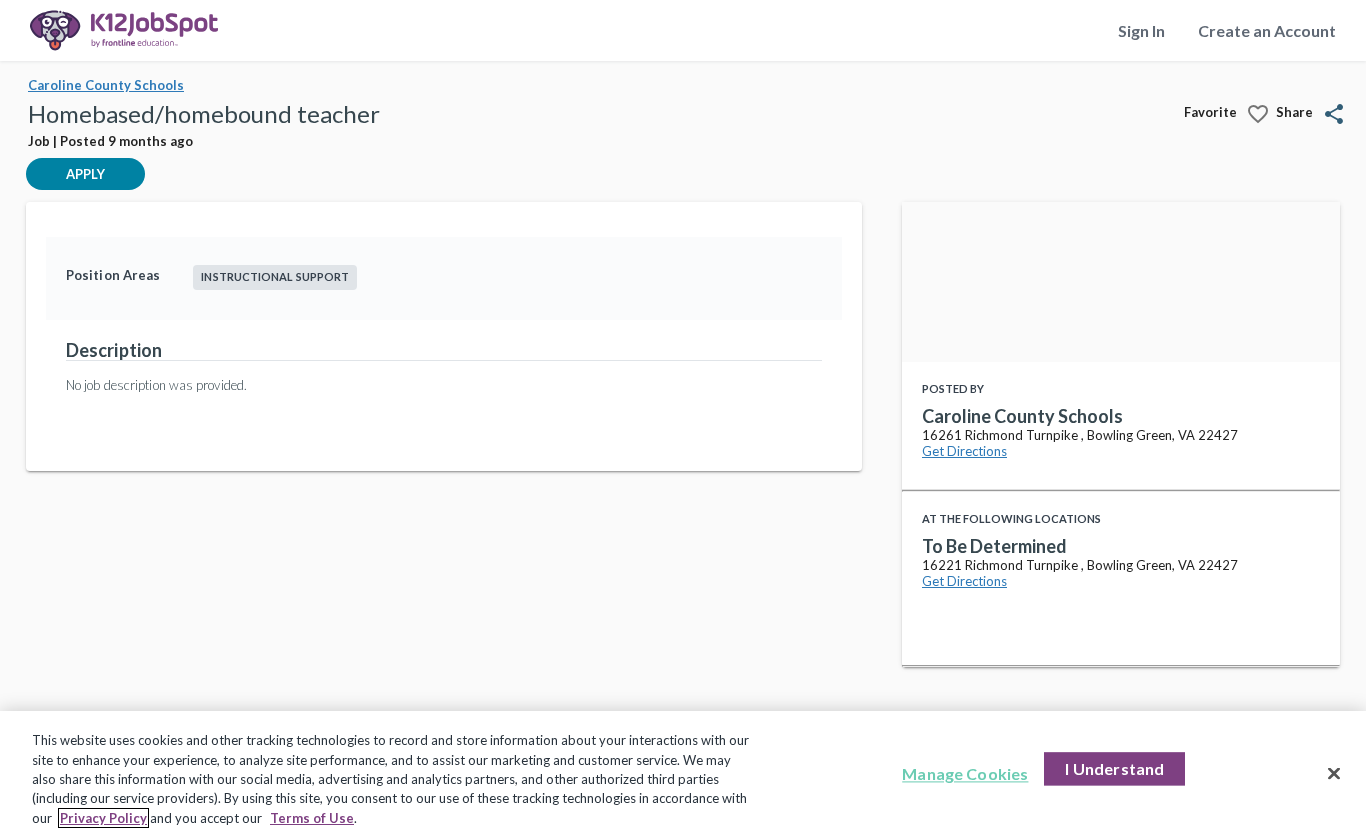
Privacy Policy (103, 818)
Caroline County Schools (106, 85)
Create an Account (1267, 30)
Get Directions (964, 451)
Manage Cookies (965, 774)
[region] (683, 775)
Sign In (1141, 30)
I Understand (1114, 769)
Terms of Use (312, 818)
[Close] (1334, 774)
